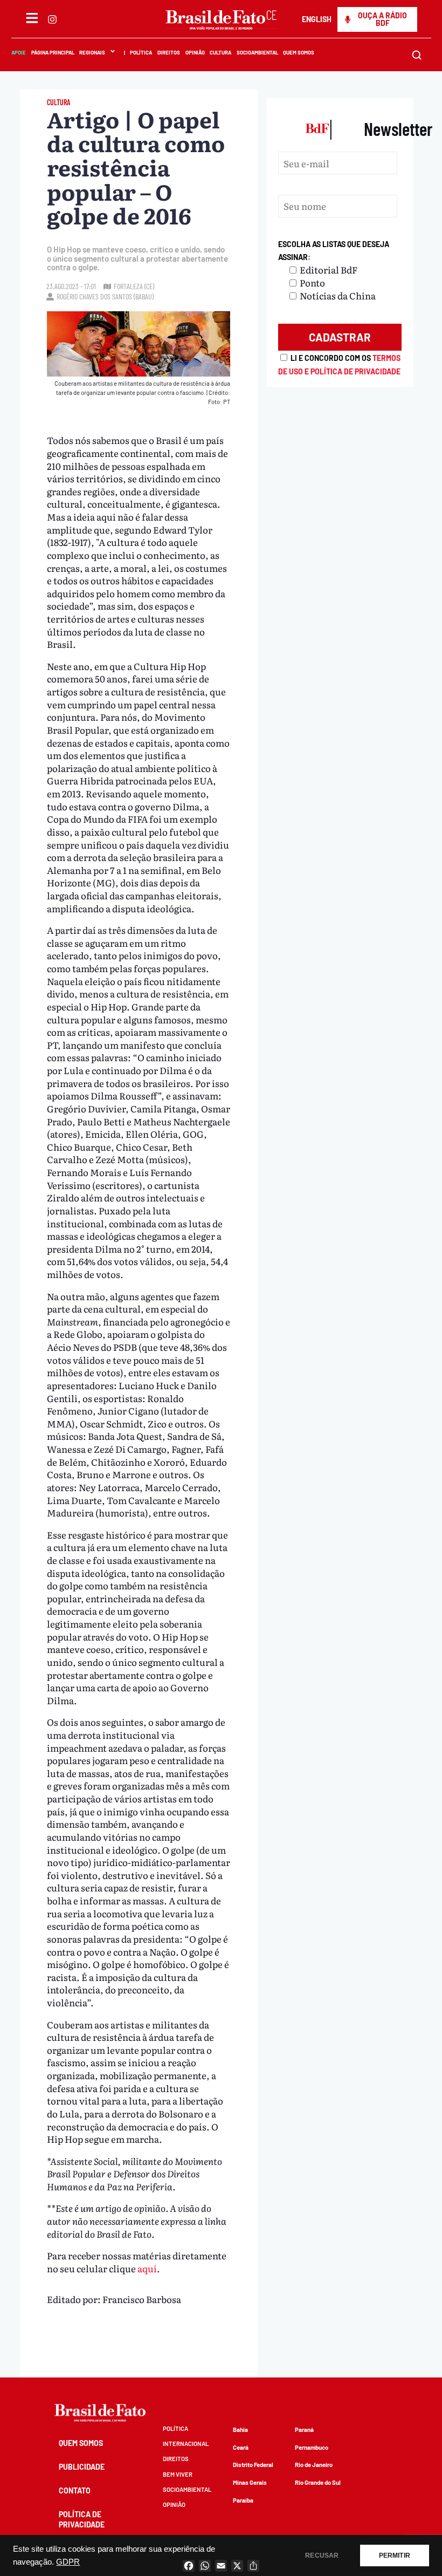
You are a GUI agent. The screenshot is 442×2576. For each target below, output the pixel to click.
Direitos (168, 52)
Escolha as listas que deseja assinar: (334, 251)
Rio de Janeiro (314, 2465)
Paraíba (243, 2500)
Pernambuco (312, 2447)
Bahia (240, 2430)
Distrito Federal (253, 2465)
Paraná (304, 2430)
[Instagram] (52, 19)
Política (141, 52)
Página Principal (52, 52)
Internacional (186, 2444)
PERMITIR (395, 2555)
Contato (75, 2490)
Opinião (195, 52)
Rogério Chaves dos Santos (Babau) (105, 296)
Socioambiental (257, 52)
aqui (147, 2268)
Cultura (220, 52)
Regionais (92, 52)
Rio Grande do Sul (318, 2482)
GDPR (68, 2562)
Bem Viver (178, 2474)
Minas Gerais (250, 2482)
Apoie (19, 52)
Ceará (241, 2447)
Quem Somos (299, 52)
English (317, 19)
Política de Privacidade (82, 2519)
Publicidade (82, 2467)
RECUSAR (322, 2555)
